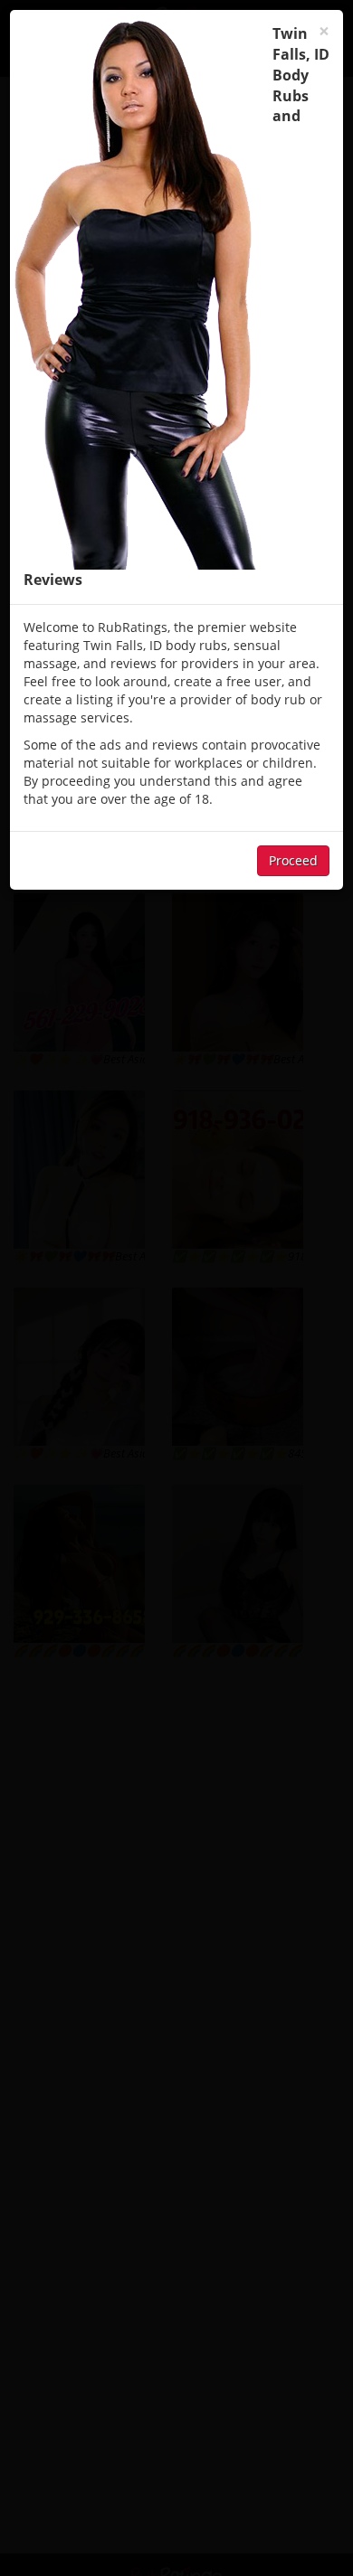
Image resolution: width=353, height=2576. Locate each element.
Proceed (293, 860)
